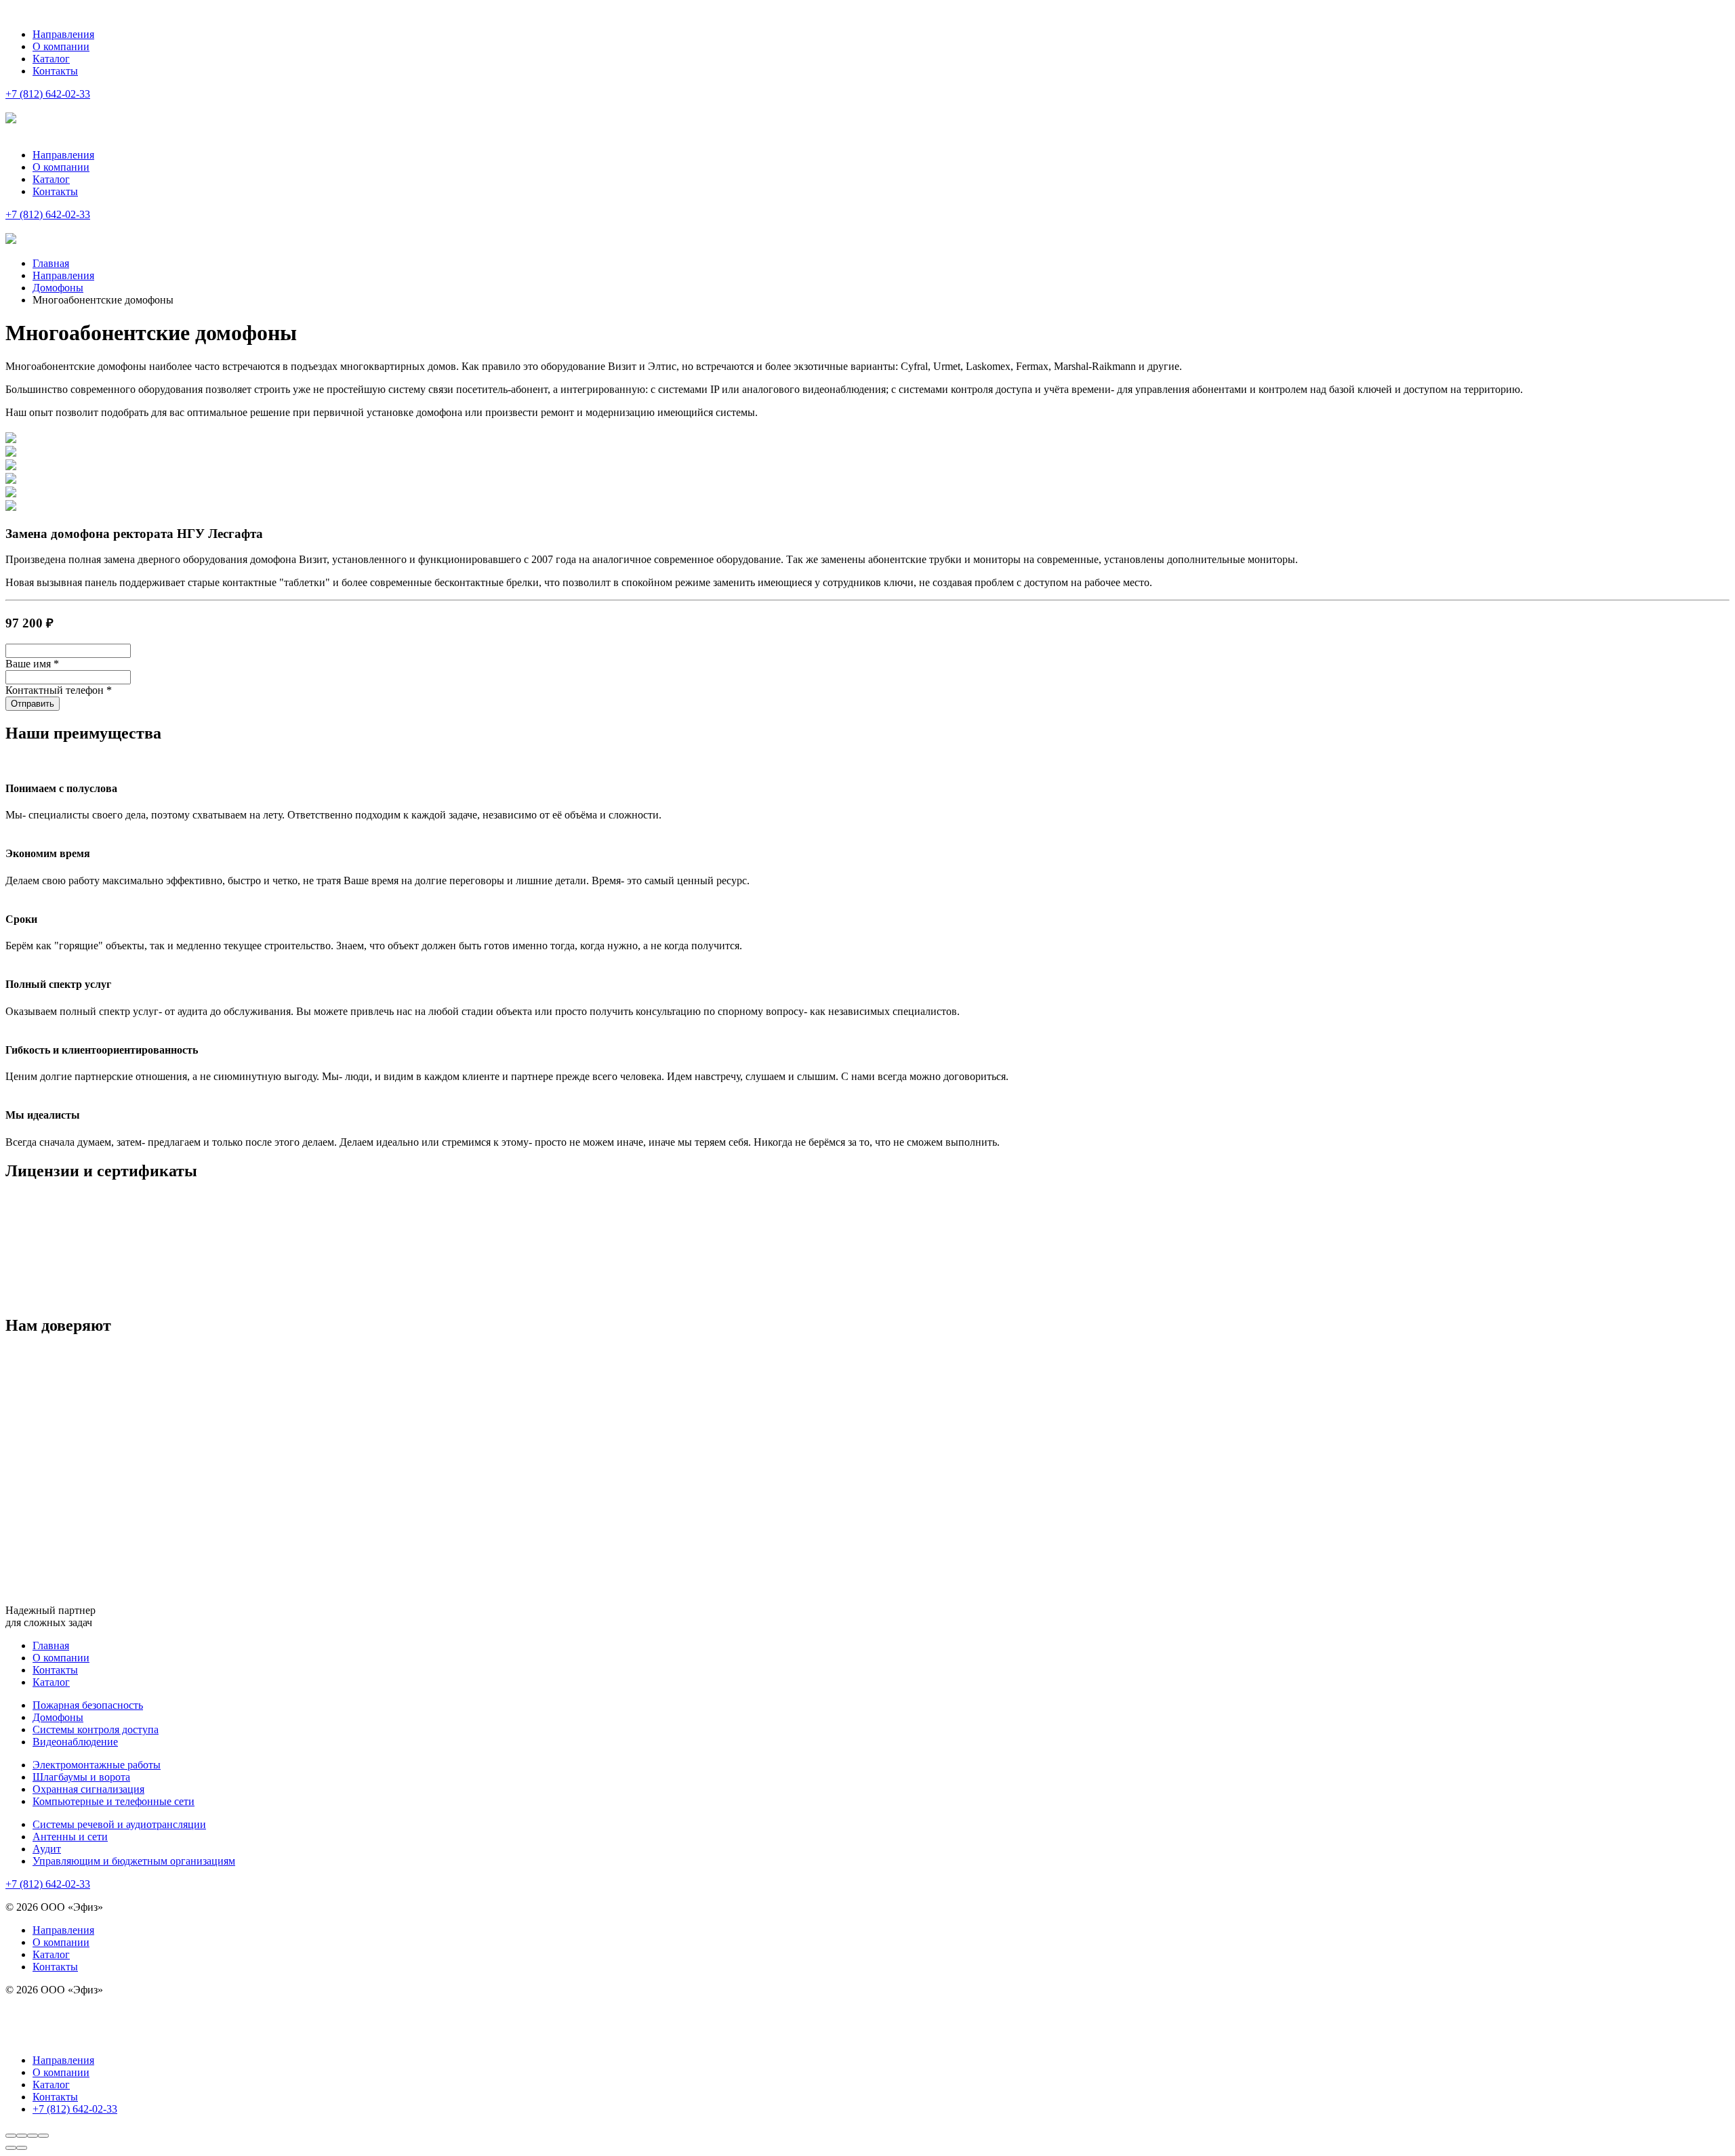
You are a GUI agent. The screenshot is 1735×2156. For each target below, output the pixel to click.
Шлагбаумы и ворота (81, 1777)
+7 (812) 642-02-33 (48, 214)
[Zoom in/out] (43, 2136)
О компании (61, 46)
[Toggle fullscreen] (33, 2136)
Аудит (47, 1849)
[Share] (22, 2136)
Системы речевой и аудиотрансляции (119, 1824)
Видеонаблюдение (75, 1742)
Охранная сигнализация (88, 1789)
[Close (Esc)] (11, 2136)
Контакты (55, 71)
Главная (51, 1645)
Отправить (33, 704)
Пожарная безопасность (88, 1705)
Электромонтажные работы (97, 1765)
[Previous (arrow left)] (11, 2148)
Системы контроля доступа (96, 1729)
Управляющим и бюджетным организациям (134, 1861)
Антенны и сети (70, 1837)
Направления (63, 34)
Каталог (51, 59)
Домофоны (58, 1717)
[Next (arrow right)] (22, 2148)
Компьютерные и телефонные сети (114, 1801)
